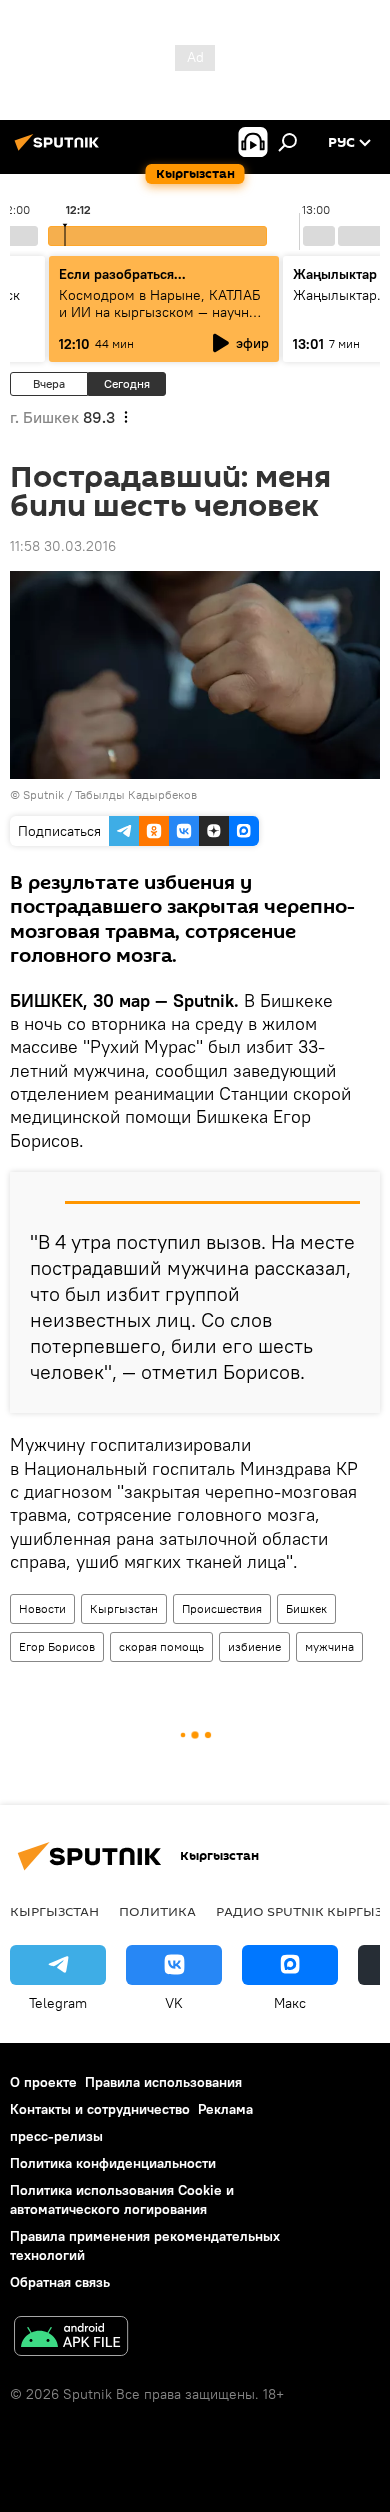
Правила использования (163, 2082)
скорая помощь (161, 1646)
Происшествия (222, 1608)
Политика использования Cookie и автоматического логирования (122, 2199)
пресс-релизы (56, 2136)
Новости (42, 1608)
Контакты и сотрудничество (100, 2109)
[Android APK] (71, 2338)
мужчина (329, 1646)
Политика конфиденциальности (113, 2163)
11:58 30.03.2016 (63, 546)
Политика (157, 1911)
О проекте (43, 2082)
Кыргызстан (124, 1608)
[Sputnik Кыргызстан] (60, 150)
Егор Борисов (57, 1646)
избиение (254, 1646)
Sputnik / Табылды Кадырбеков (110, 794)
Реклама (225, 2109)
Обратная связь (60, 2282)
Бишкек (306, 1608)
